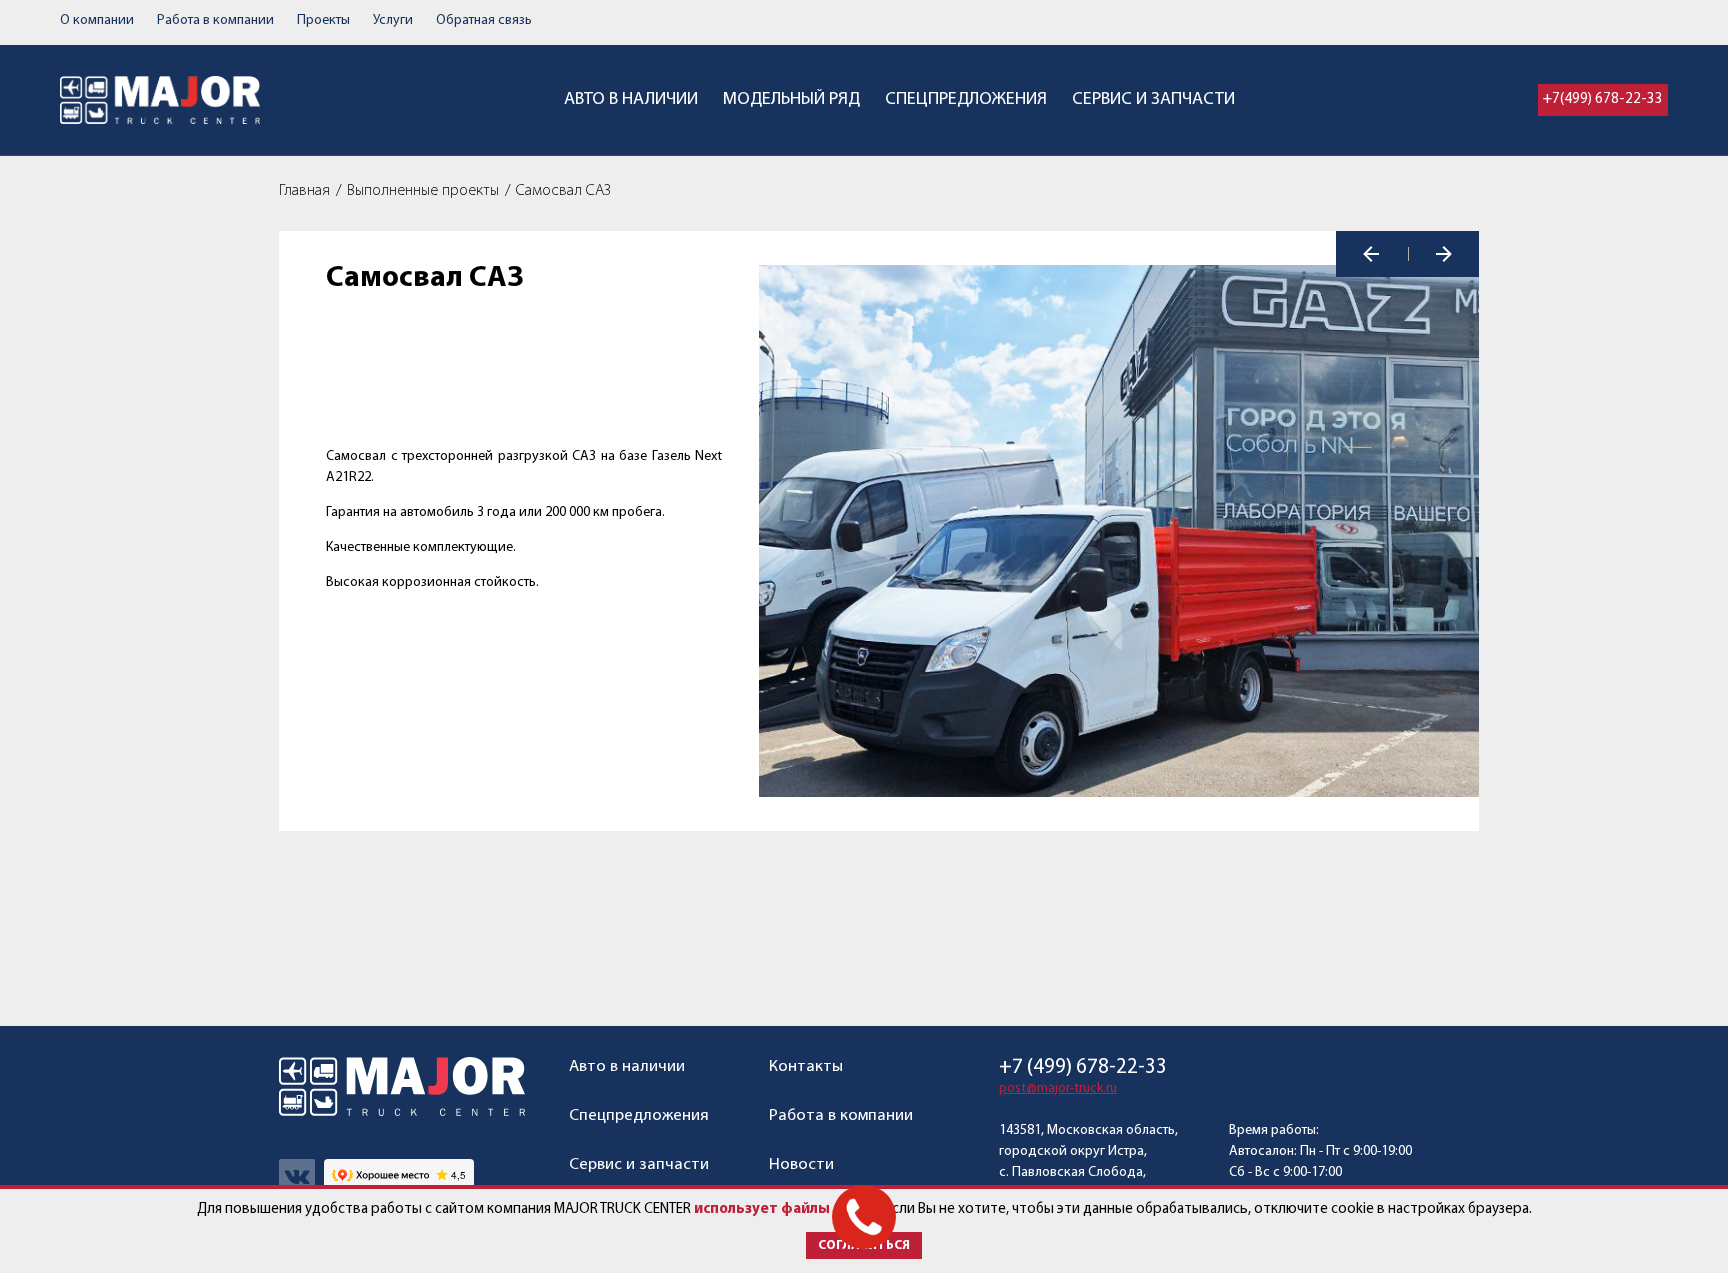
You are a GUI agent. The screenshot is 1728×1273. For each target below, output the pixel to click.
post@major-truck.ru (1058, 1088)
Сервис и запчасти (1153, 100)
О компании (97, 20)
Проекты (323, 20)
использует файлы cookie (786, 1209)
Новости (801, 1164)
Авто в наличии (631, 100)
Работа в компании (215, 20)
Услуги (393, 20)
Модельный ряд (791, 100)
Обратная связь (484, 20)
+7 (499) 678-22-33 (1083, 1067)
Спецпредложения (966, 100)
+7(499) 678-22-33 (1603, 99)
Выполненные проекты (423, 191)
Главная (304, 191)
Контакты (806, 1066)
